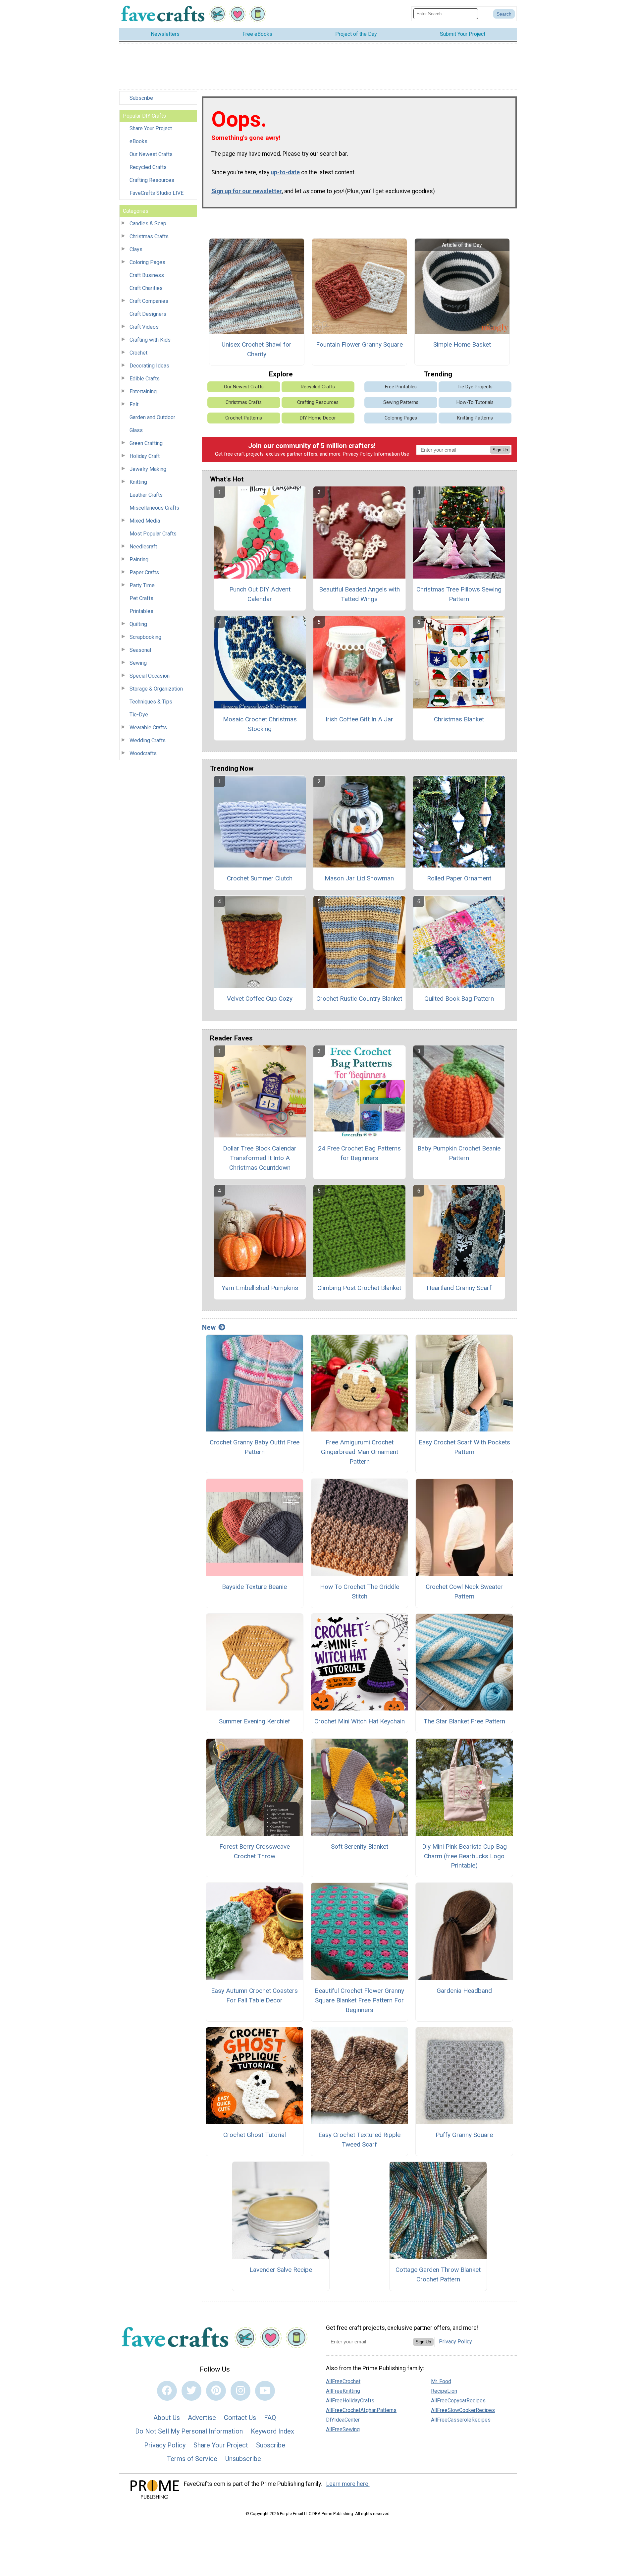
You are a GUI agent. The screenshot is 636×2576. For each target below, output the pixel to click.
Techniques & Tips (151, 702)
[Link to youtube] (265, 2391)
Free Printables (401, 387)
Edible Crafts (145, 379)
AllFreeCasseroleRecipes (461, 2420)
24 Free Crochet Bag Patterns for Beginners (359, 1153)
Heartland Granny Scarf (459, 1288)
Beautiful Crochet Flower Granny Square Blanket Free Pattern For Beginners (359, 2000)
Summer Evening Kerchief (255, 1721)
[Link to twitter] (191, 2391)
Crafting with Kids (150, 340)
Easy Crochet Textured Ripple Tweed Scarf (359, 2140)
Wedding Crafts (148, 740)
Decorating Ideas (149, 366)
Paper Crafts (144, 572)
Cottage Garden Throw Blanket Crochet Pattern (438, 2274)
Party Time (142, 585)
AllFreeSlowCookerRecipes (463, 2410)
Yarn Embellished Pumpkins (260, 1288)
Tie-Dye (139, 715)
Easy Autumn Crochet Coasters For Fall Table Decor (254, 1995)
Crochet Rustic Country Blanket (359, 999)
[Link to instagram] (240, 2391)
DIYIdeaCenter (343, 2420)
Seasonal (140, 650)
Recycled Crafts (148, 167)
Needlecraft (143, 547)
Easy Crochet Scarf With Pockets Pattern (464, 1447)
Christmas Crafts (149, 236)
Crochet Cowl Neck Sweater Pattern (464, 1592)
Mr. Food (441, 2381)
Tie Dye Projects (475, 387)
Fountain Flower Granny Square (359, 344)
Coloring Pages (147, 262)
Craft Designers (148, 314)
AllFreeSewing (343, 2429)
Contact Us (240, 2418)
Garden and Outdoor (152, 417)
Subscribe (141, 98)
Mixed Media (145, 521)
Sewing (138, 663)
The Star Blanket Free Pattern (464, 1721)
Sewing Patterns (401, 402)
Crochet (138, 353)
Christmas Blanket (459, 719)
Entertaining (143, 392)
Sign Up (500, 450)
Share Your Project (151, 128)
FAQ (270, 2418)
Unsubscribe (243, 2459)
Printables (141, 611)
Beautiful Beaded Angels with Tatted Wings (359, 594)
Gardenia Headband (464, 1991)
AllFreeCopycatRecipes (458, 2401)
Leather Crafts (146, 495)
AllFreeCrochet (343, 2381)
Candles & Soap (148, 224)
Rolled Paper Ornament (459, 878)
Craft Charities (146, 288)
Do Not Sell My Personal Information (189, 2431)
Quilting (138, 624)
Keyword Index (272, 2431)
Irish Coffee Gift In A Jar (359, 719)
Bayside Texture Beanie (254, 1587)
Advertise (202, 2418)
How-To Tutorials (475, 402)
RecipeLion (444, 2391)
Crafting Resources (152, 180)
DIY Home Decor (318, 418)
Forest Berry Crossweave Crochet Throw (255, 1851)
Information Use (392, 454)
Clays (136, 249)
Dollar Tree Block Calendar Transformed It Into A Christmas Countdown (260, 1158)
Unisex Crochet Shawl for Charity (257, 349)
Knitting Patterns (475, 418)
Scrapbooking (145, 637)
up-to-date (285, 172)
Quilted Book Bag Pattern (459, 999)
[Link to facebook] (167, 2391)
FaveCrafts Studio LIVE (157, 193)
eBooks (138, 141)
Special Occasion (150, 676)
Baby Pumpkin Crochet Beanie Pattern (459, 1153)
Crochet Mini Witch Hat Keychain (360, 1721)
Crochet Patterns (244, 418)
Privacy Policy (358, 454)
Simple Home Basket (462, 344)
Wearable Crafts (148, 728)
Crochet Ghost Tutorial (255, 2135)
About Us (167, 2418)
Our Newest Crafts (151, 154)
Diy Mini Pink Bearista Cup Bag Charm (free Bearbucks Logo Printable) (464, 1856)
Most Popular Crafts (153, 534)
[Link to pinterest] (216, 2391)
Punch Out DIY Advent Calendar (260, 594)
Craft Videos (144, 327)
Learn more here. (348, 2484)
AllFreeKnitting (343, 2391)
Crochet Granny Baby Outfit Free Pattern (255, 1447)
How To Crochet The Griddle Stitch (360, 1592)
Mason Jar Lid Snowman (359, 878)
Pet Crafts (141, 598)
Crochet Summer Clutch (260, 878)
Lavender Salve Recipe (281, 2270)
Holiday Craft (145, 456)
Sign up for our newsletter (247, 191)
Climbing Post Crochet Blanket (359, 1288)
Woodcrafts (143, 753)
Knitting (138, 482)
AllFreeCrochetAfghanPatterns (361, 2410)
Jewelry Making (148, 469)
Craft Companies (149, 301)
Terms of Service (192, 2459)
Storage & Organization (156, 689)
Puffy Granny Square (464, 2135)
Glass (136, 430)
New (209, 1327)
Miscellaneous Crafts (154, 508)
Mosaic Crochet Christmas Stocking (260, 724)
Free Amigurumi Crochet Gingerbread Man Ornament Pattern (360, 1452)
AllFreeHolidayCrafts (350, 2401)
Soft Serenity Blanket (360, 1847)
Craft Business (147, 275)
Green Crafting (146, 443)
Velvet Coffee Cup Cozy (260, 999)
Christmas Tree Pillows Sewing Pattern (459, 594)
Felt (134, 404)
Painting (139, 560)
